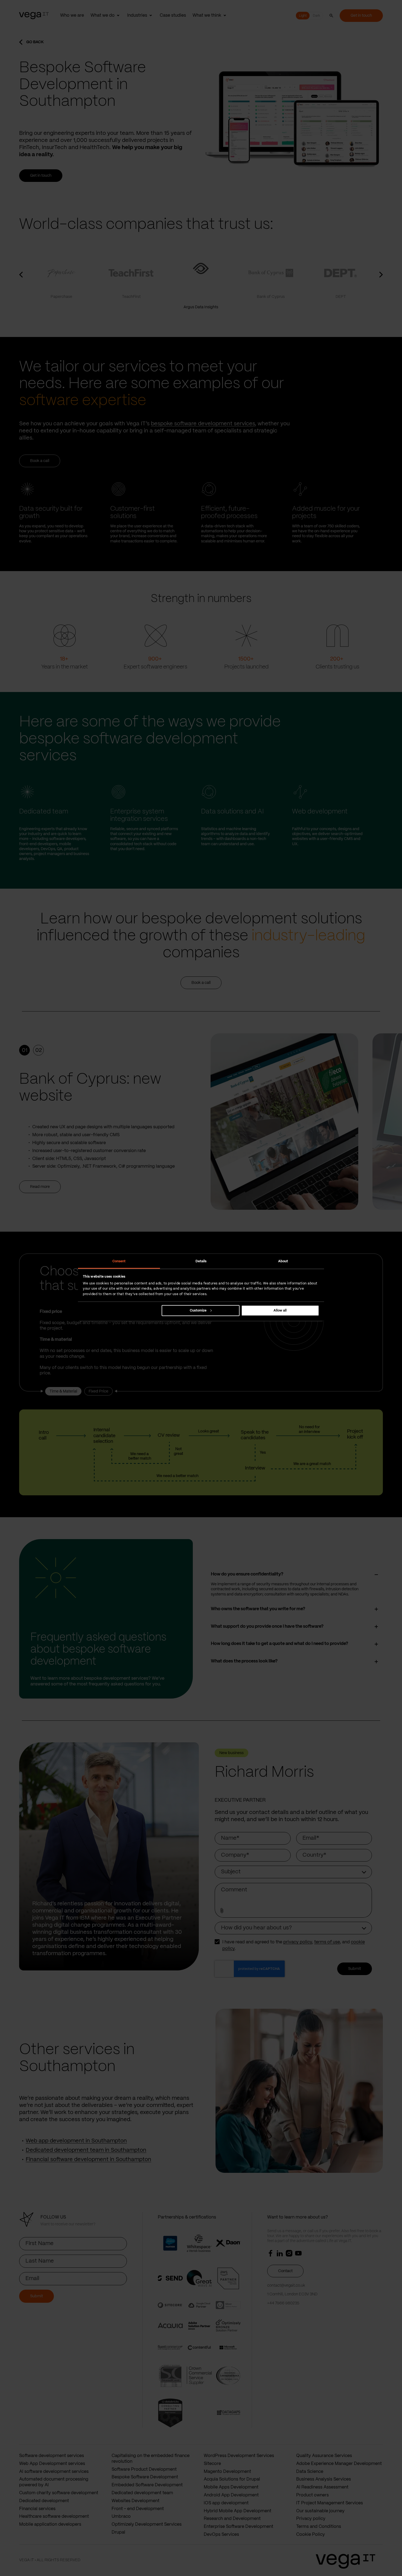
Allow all (280, 1310)
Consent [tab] (119, 1261)
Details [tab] (201, 1261)
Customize (198, 1310)
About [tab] (283, 1261)
